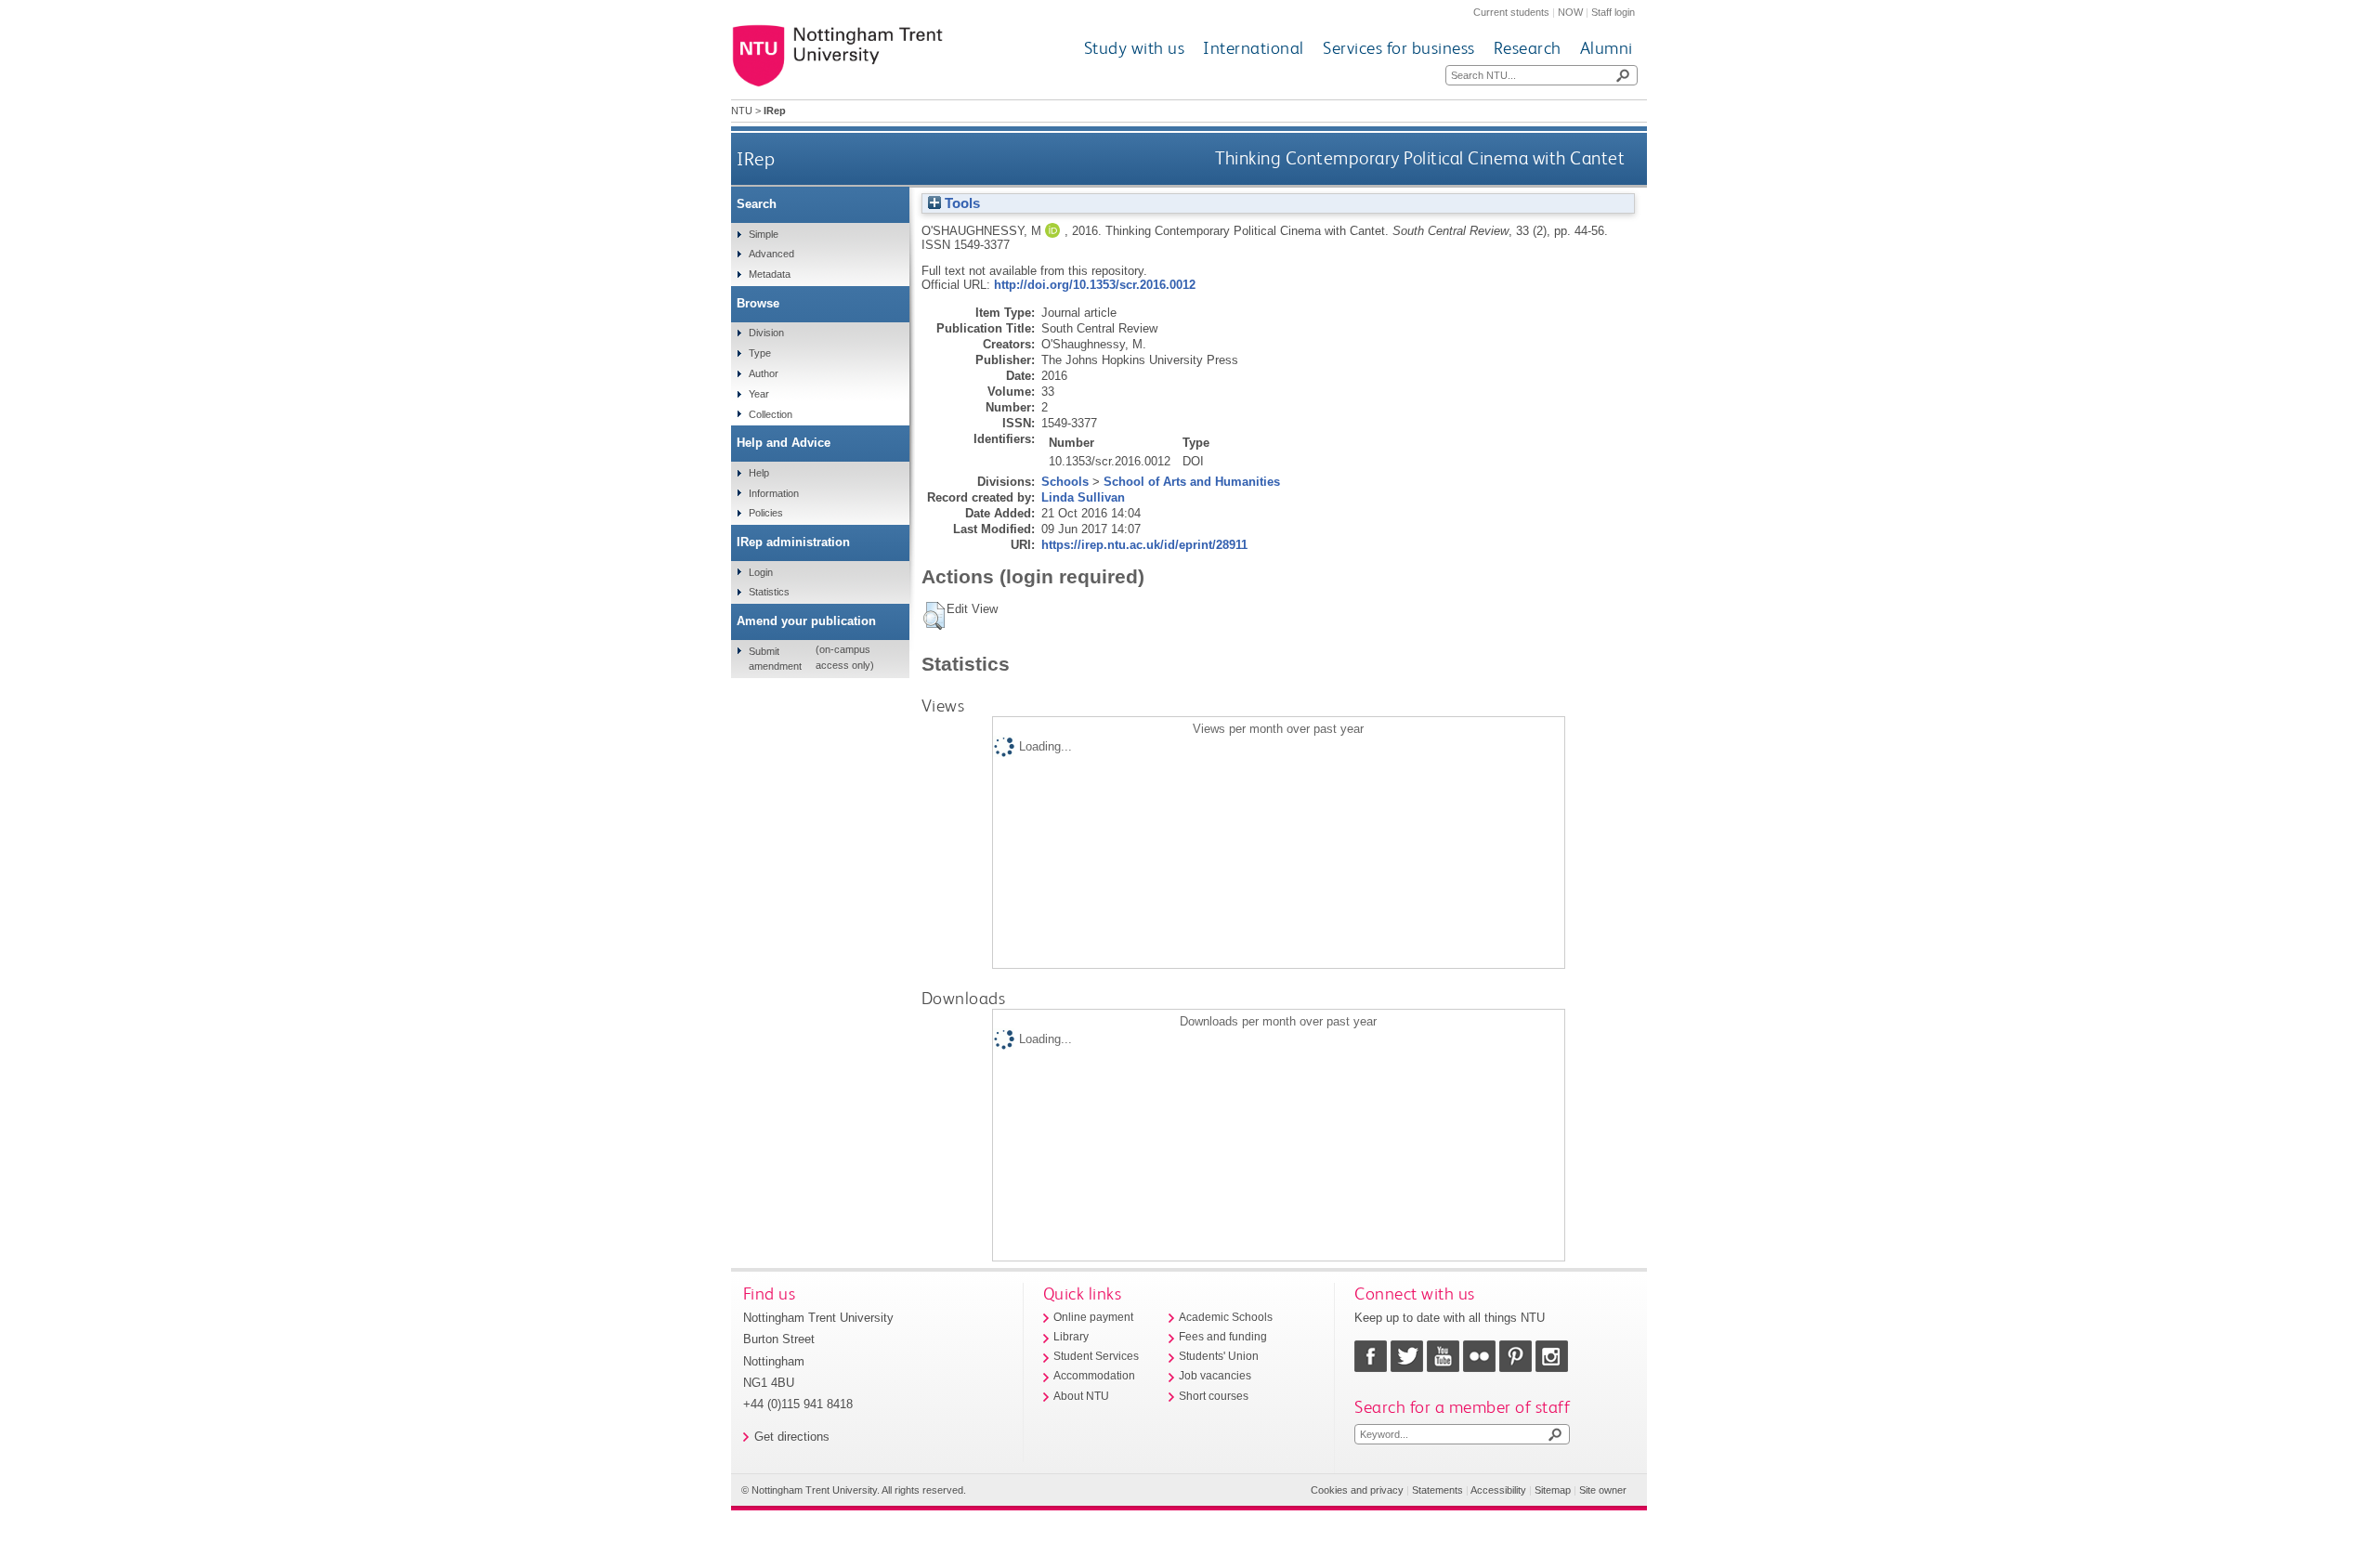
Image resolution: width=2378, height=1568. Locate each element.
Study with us (1135, 48)
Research (1528, 48)
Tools (960, 203)
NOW (1570, 12)
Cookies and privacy (1357, 1490)
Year (759, 394)
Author (764, 373)
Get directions (792, 1437)
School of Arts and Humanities (1192, 482)
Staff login (1613, 12)
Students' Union (1219, 1356)
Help (759, 473)
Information (774, 493)
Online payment (1093, 1317)
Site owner (1603, 1490)
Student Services (1096, 1356)
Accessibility (1498, 1490)
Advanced (771, 254)
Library (1071, 1337)
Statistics (769, 592)
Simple (764, 234)
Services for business (1399, 48)
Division (766, 333)
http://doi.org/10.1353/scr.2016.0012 (1095, 285)
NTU (742, 111)
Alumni (1607, 48)
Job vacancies (1215, 1376)
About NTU (1081, 1396)
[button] (934, 616)
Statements (1437, 1490)
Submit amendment (775, 659)
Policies (766, 513)
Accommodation (1094, 1376)
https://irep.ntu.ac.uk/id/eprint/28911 (1144, 545)
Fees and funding (1223, 1337)
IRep (756, 158)
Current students (1511, 12)
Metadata (770, 274)
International (1254, 48)
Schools (1065, 482)
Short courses (1214, 1396)
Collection (771, 414)
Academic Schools (1226, 1317)
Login (761, 572)
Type (760, 353)
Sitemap (1553, 1490)
